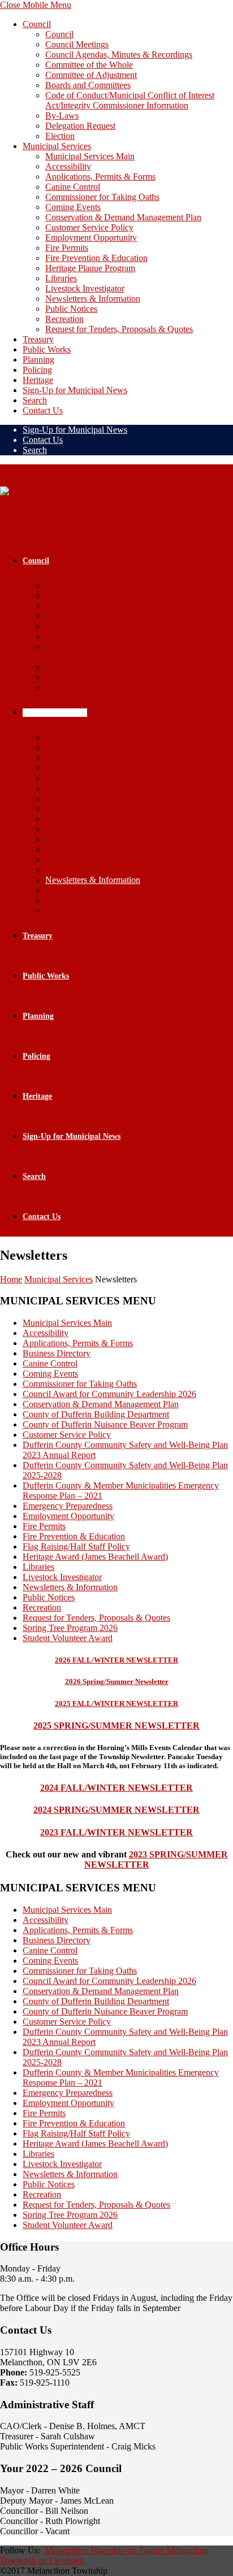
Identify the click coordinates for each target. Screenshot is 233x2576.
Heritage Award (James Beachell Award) (95, 1557)
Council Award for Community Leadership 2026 (109, 1394)
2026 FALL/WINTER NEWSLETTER (116, 1660)
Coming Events (73, 207)
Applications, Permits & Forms (100, 177)
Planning (38, 360)
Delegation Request (80, 126)
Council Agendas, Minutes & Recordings (119, 55)
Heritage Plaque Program (90, 268)
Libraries (61, 278)
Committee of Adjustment (91, 75)
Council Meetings (77, 44)
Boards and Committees (88, 85)
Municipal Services (57, 146)
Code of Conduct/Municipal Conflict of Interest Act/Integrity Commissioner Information (130, 100)
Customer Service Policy (89, 227)
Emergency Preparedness (68, 1506)
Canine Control (73, 187)
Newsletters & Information (93, 299)
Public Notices (71, 309)
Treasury (38, 339)
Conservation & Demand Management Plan (123, 217)
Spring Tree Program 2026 (70, 1628)
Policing (37, 370)
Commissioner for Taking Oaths (102, 197)
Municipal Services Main (90, 156)
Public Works (47, 349)
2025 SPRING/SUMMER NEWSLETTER (116, 1726)
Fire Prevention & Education (96, 258)
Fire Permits (67, 248)
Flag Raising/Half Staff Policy (76, 1546)
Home (11, 1279)
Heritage (38, 380)
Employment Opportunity (91, 238)
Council (37, 24)
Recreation (64, 319)
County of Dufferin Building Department (96, 1414)
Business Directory (57, 1353)
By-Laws (62, 116)
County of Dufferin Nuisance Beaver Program (105, 1424)
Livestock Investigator (85, 288)
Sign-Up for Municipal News (75, 390)
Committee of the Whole (89, 65)
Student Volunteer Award (68, 1638)
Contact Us (43, 410)
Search (35, 400)
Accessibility (68, 166)
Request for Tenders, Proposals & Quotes (119, 329)
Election (60, 136)
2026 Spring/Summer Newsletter (117, 1681)
